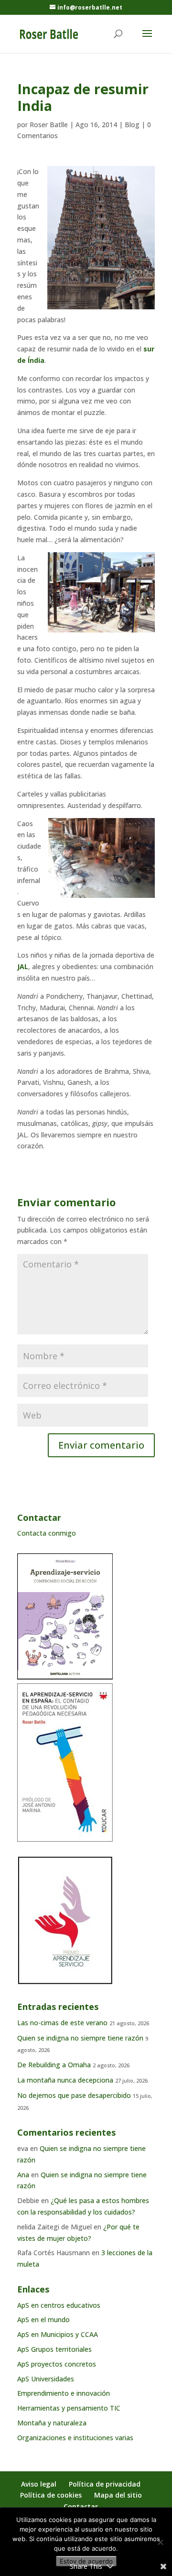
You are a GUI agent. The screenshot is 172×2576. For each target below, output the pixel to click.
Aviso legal (39, 2484)
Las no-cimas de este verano (62, 2023)
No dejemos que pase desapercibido (74, 2095)
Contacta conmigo (47, 1533)
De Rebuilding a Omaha (54, 2065)
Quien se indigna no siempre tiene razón (80, 2038)
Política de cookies (51, 2495)
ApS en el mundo (43, 2319)
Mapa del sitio (118, 2495)
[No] (160, 2542)
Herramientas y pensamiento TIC (69, 2408)
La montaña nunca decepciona (65, 2080)
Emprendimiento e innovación (64, 2393)
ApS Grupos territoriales (54, 2349)
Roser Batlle (49, 125)
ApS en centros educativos (59, 2305)
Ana (23, 2175)
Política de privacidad (105, 2484)
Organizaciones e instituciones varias (75, 2438)
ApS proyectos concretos (57, 2364)
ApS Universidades (46, 2379)
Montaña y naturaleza (52, 2423)
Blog (132, 125)
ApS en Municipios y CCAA (58, 2334)
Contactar (81, 2506)
